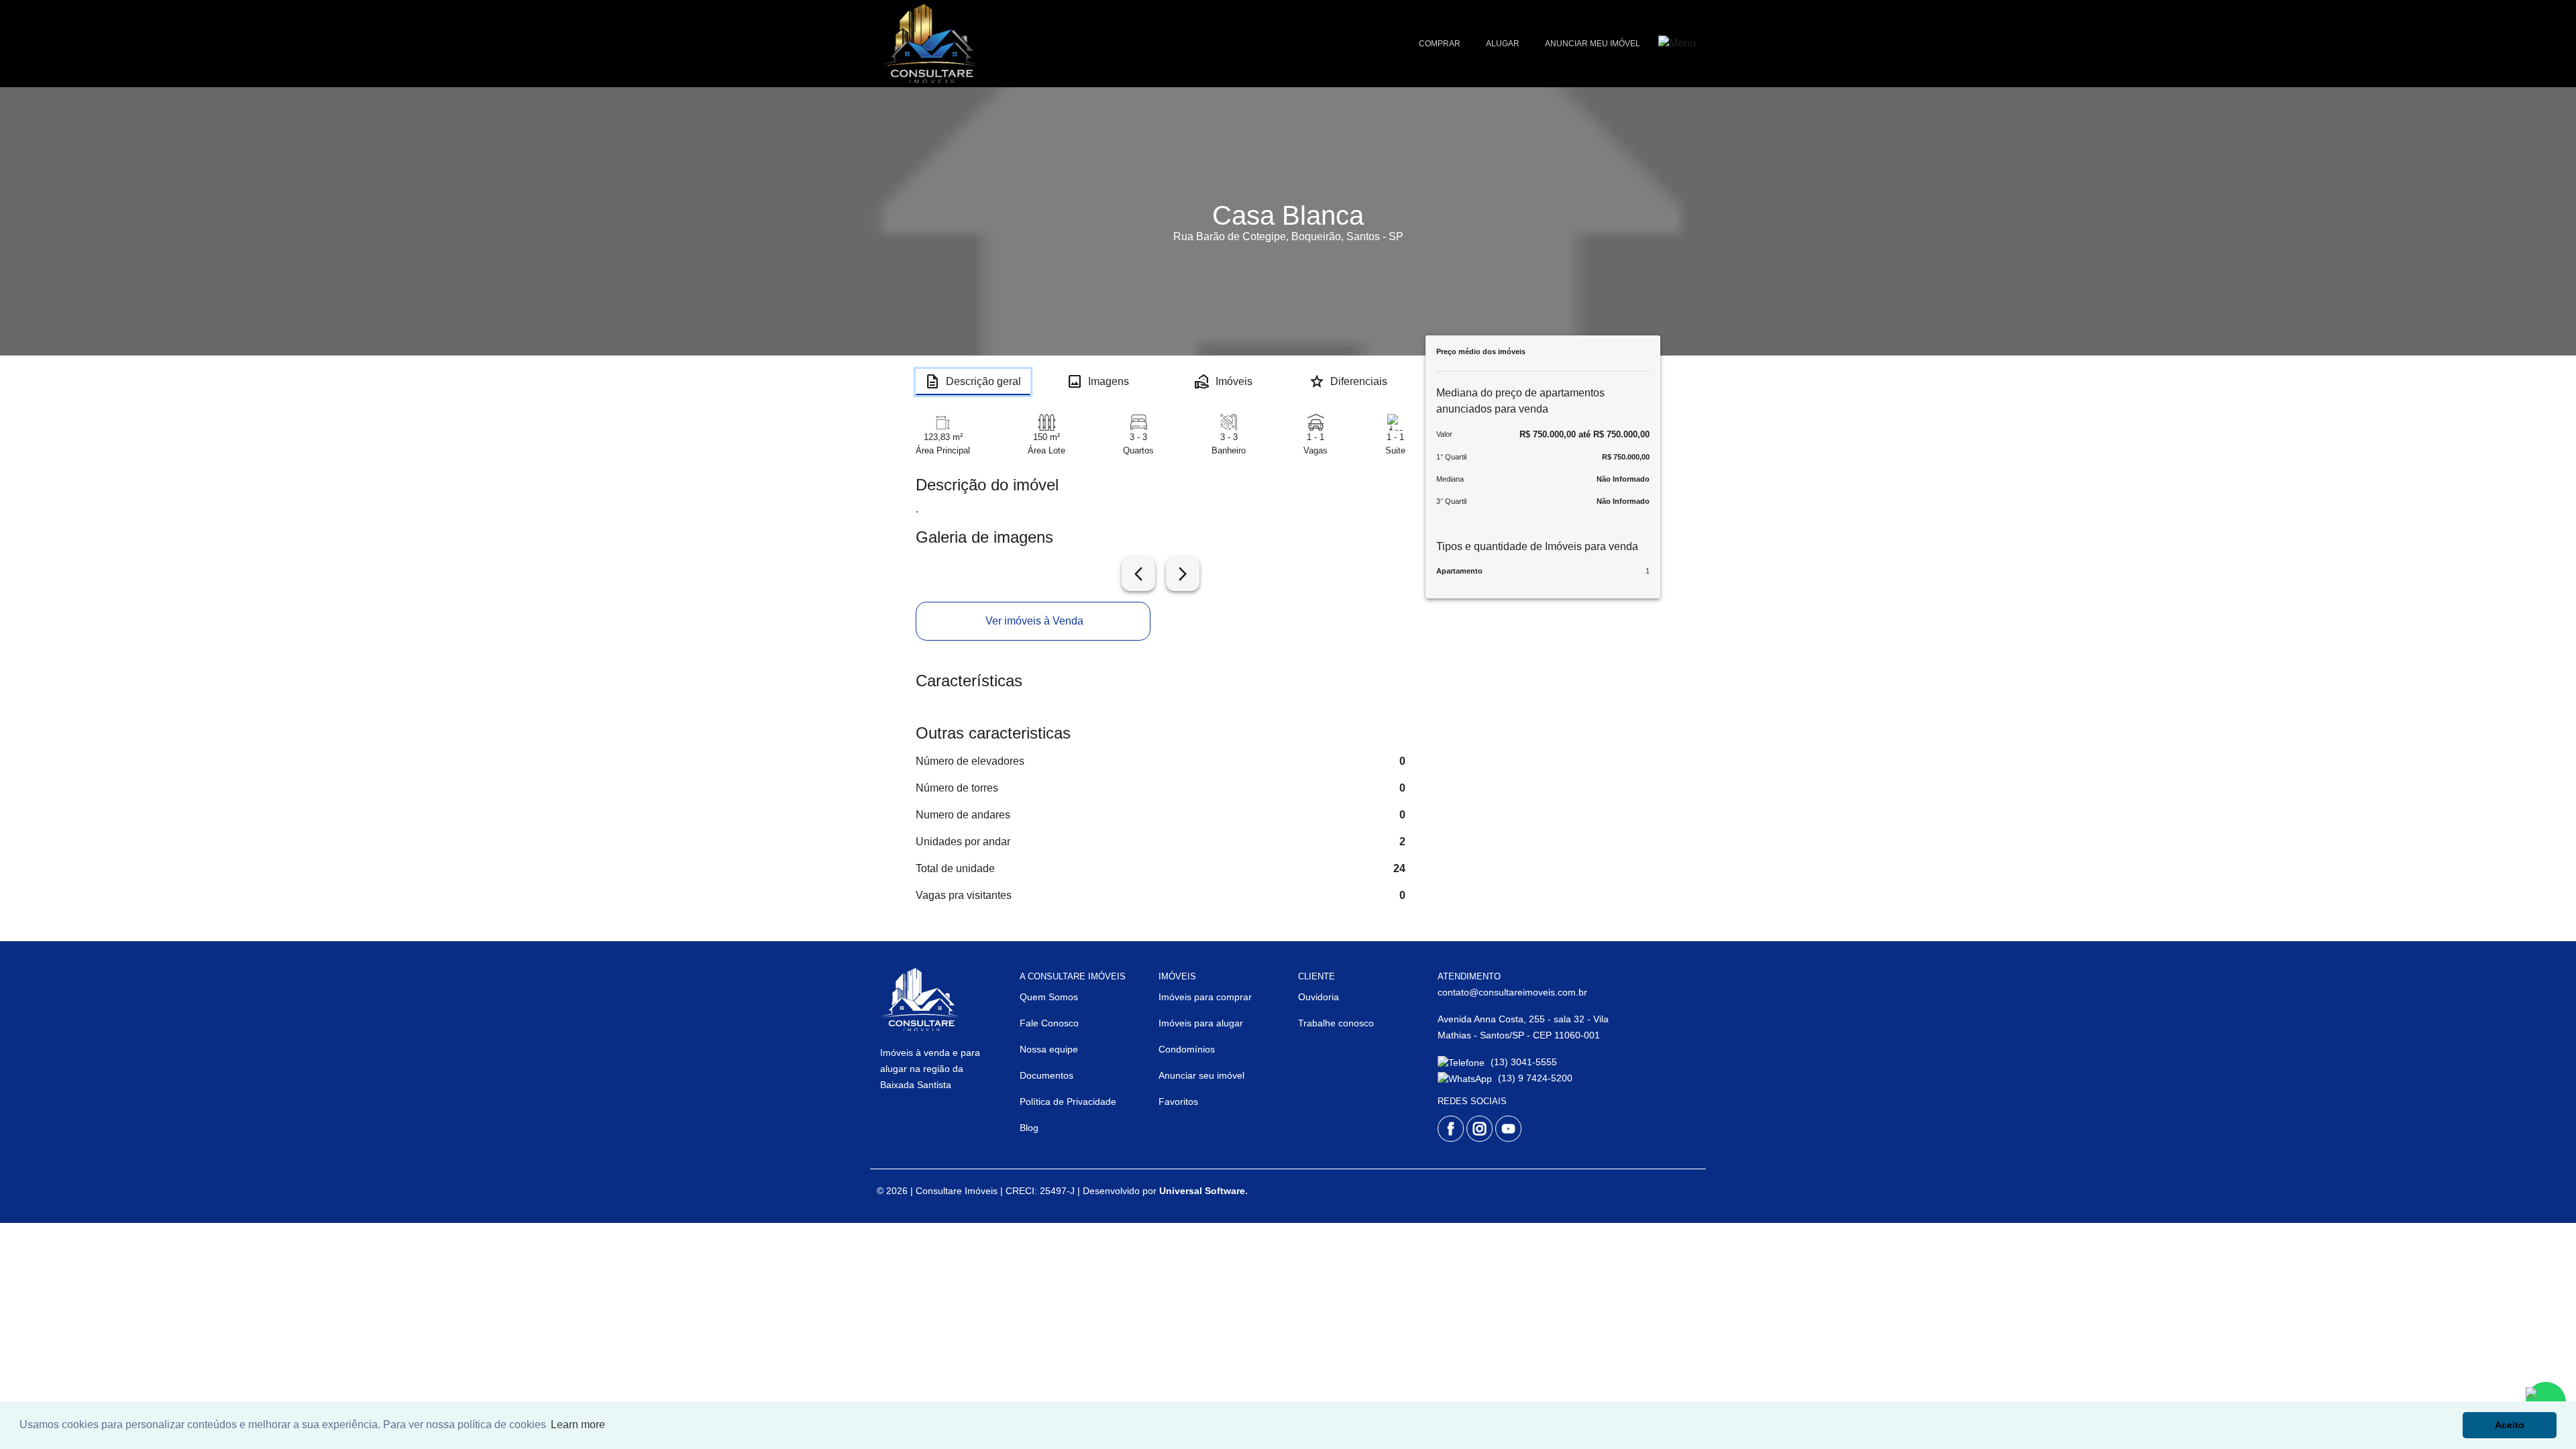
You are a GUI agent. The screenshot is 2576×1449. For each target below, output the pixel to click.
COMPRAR (1440, 44)
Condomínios (1187, 1049)
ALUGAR (1503, 44)
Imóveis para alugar (1201, 1023)
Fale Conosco (1049, 1023)
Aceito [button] (2510, 1425)
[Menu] (1677, 44)
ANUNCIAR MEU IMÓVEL (1593, 44)
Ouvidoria (1319, 997)
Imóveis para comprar (1205, 997)
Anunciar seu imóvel (1201, 1075)
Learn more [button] (578, 1425)
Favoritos (1178, 1102)
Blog (1029, 1128)
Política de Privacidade (1068, 1102)
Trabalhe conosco (1336, 1023)
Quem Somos (1049, 997)
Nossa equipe (1049, 1049)
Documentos (1046, 1075)
